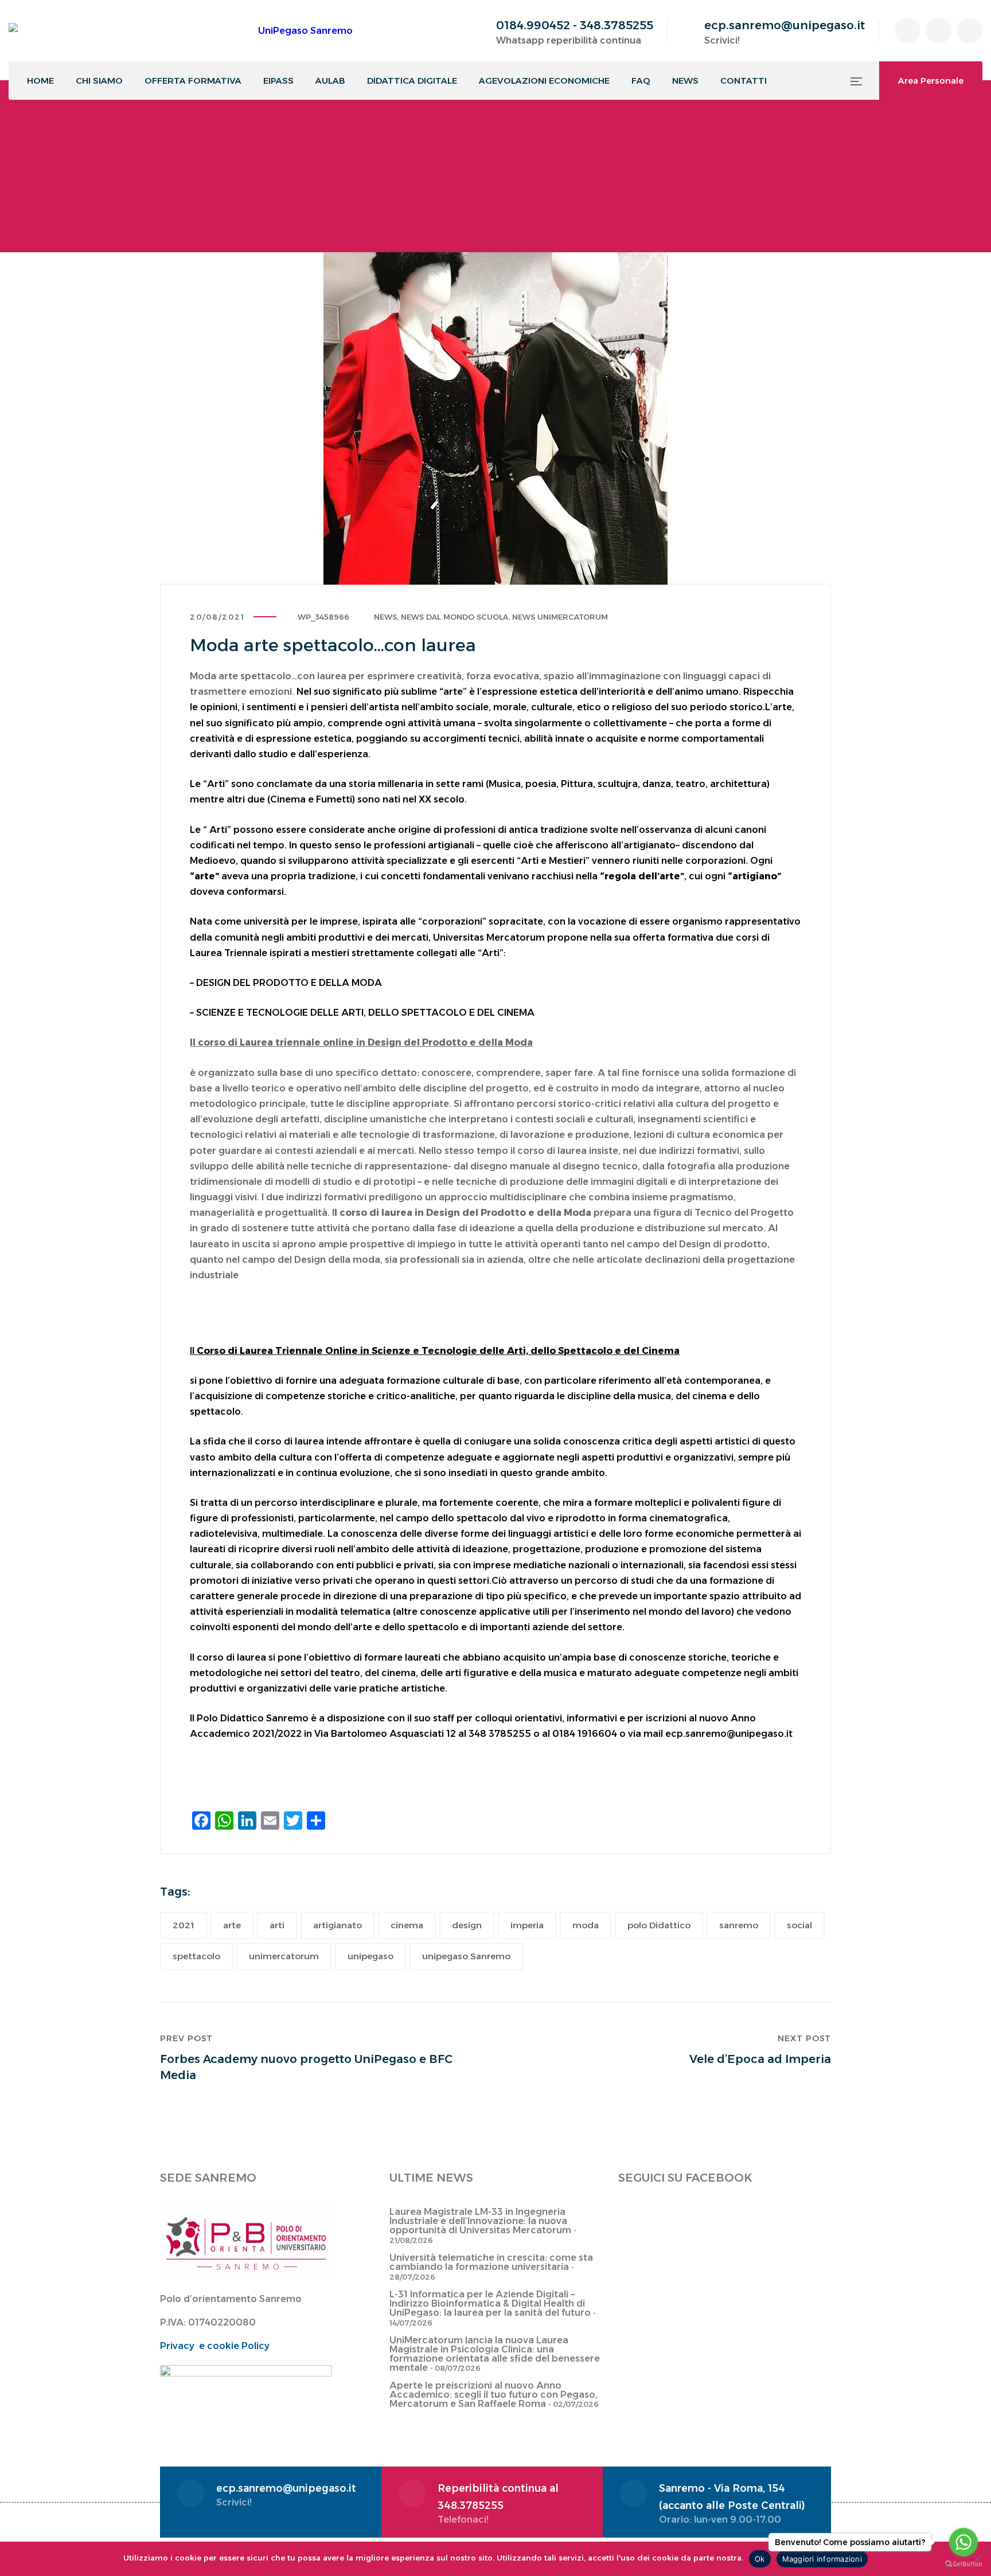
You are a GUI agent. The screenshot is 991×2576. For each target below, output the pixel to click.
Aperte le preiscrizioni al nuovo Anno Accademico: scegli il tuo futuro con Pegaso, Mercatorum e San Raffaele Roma (493, 2395)
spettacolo (196, 1956)
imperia (527, 1925)
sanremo (739, 1925)
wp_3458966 (323, 617)
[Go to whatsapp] (963, 2542)
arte (232, 1925)
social (799, 1925)
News (385, 617)
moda (586, 1925)
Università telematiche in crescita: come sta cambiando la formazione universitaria (491, 2262)
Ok (760, 2559)
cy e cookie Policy (227, 2346)
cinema (407, 1925)
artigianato (338, 1925)
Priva (172, 2346)
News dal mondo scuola (454, 617)
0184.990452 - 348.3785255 (575, 25)
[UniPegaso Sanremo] (181, 31)
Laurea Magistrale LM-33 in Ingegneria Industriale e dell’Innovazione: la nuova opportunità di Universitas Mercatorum (480, 2221)
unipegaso (370, 1956)
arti (277, 1925)
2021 (184, 1925)
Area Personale (931, 81)
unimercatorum (284, 1956)
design (467, 1925)
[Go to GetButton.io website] (963, 2564)
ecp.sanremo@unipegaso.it (785, 25)
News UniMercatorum (560, 617)
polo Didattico (659, 1925)
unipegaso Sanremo (466, 1956)
